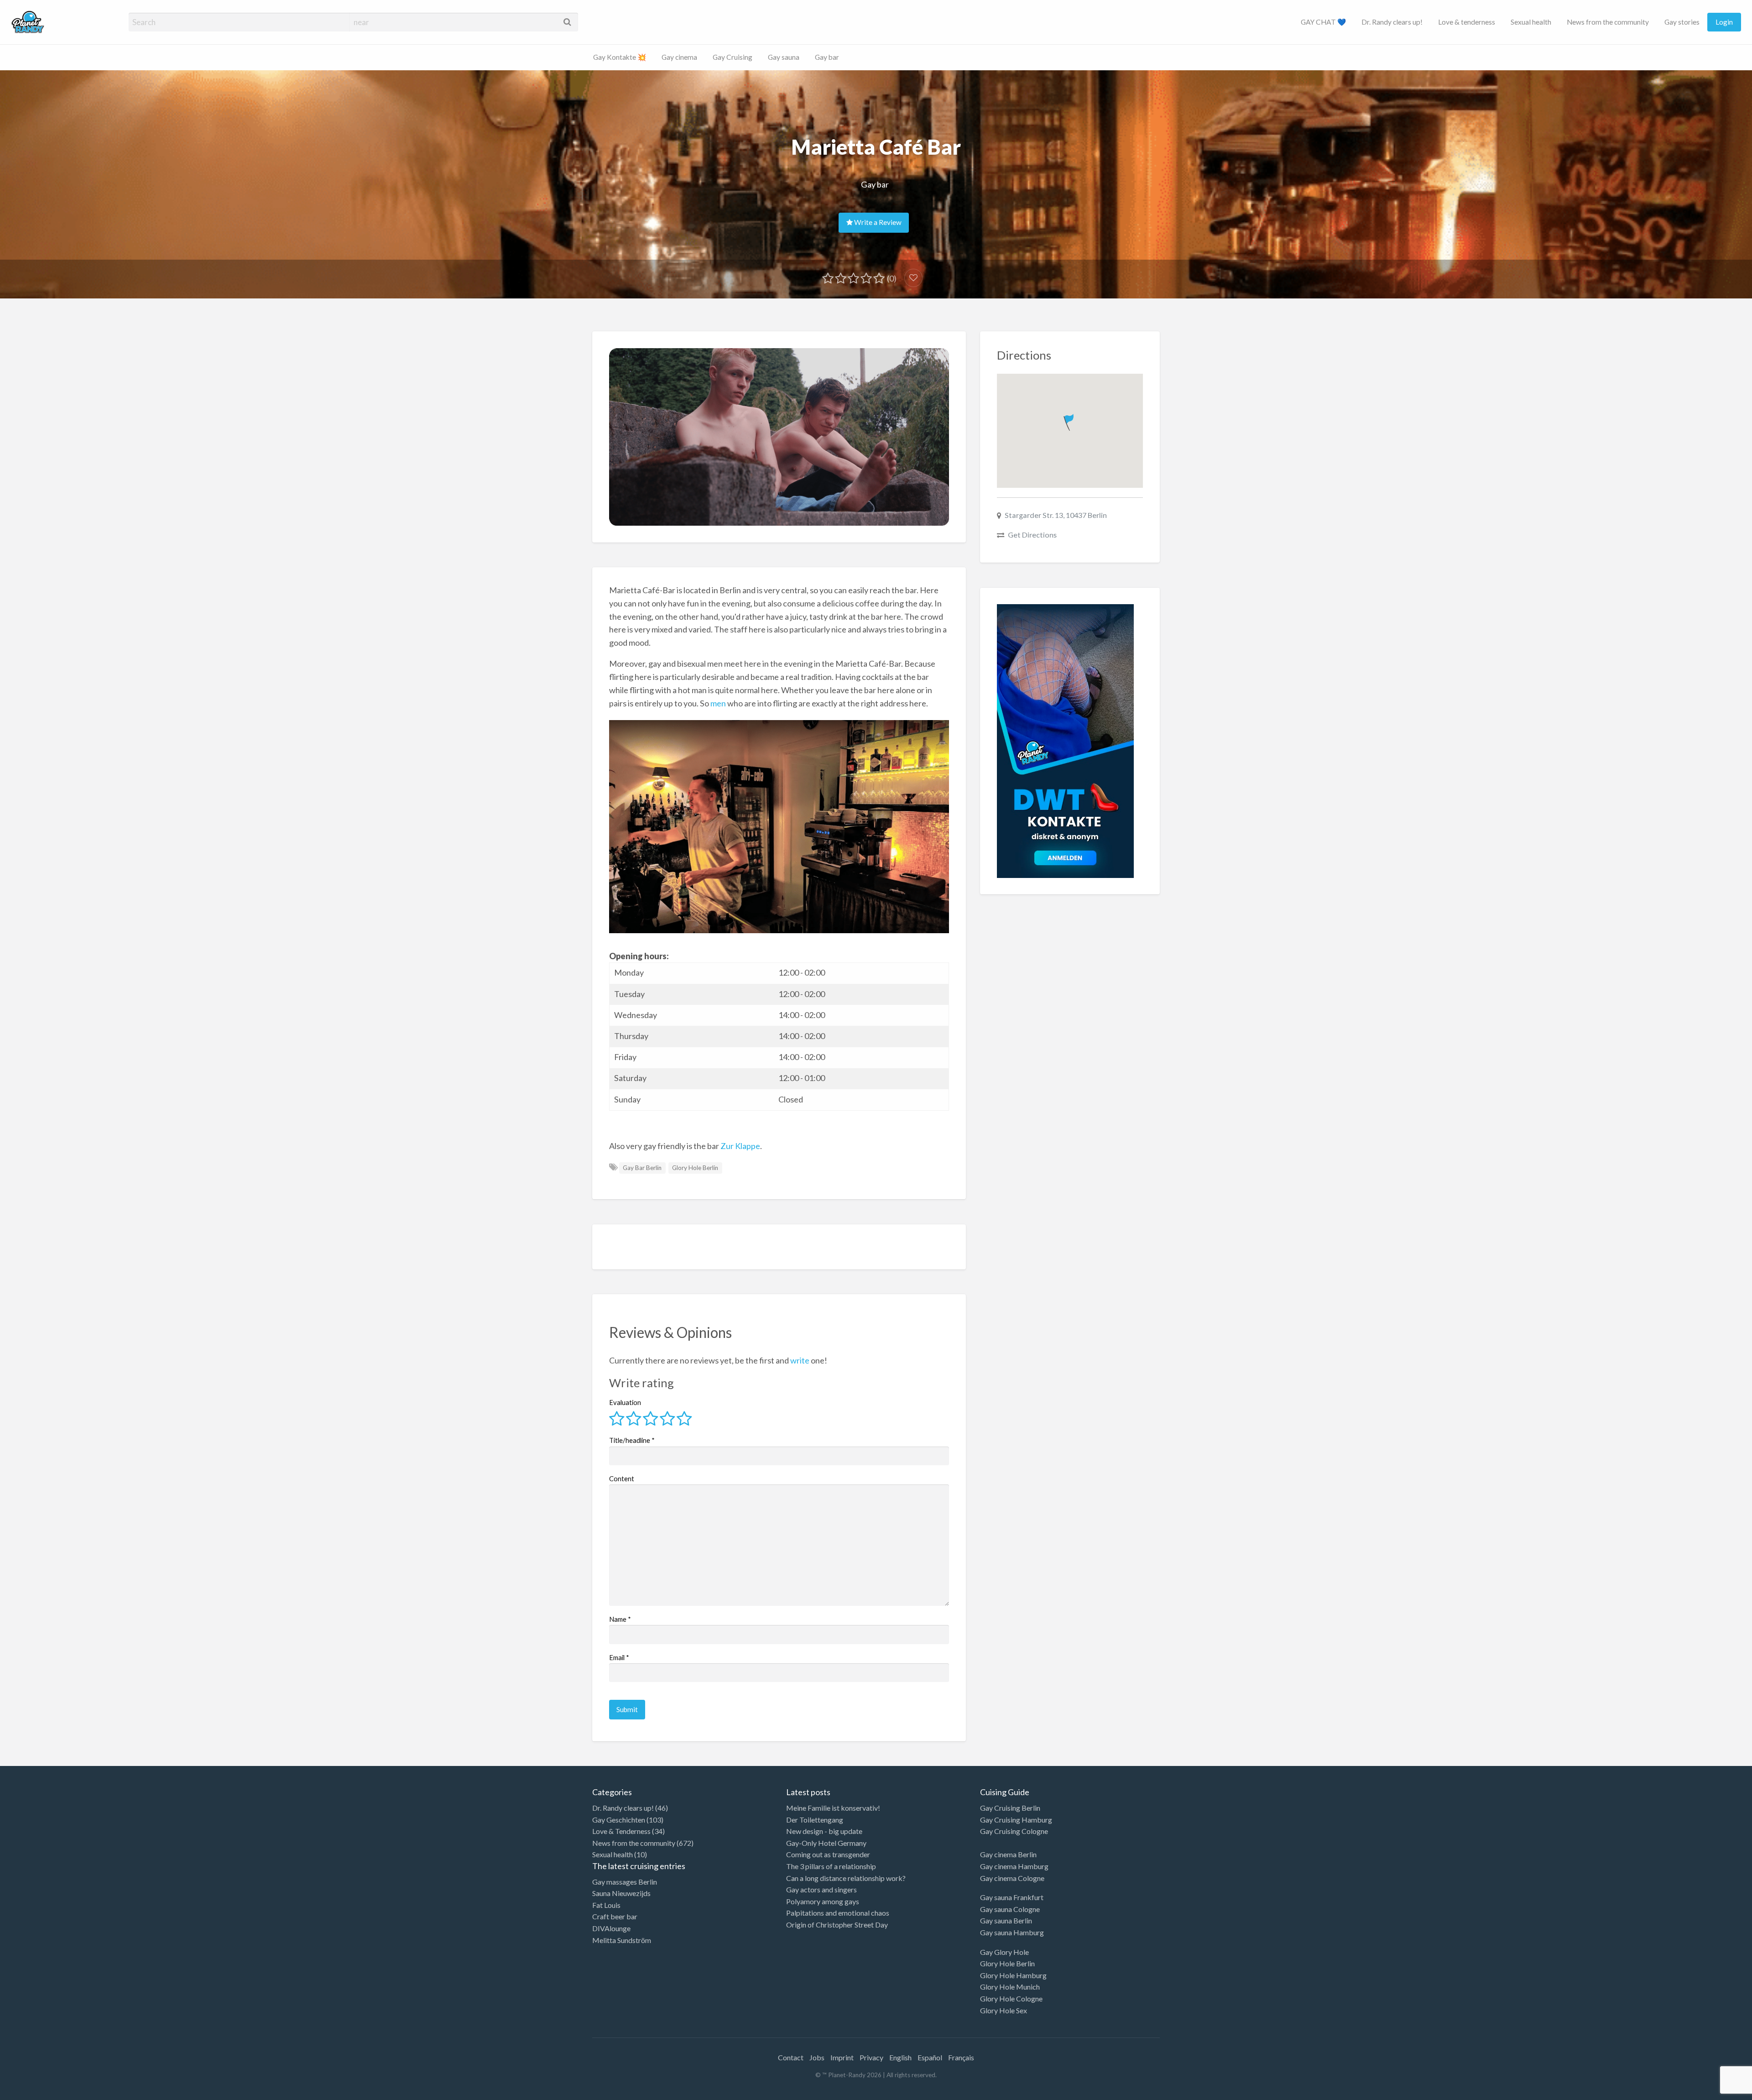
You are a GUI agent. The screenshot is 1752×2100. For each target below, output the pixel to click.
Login (1724, 22)
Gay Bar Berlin (642, 1168)
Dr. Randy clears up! (1392, 22)
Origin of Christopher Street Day (837, 1925)
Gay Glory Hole (1004, 1952)
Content (622, 1478)
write (800, 1360)
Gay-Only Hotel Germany (826, 1843)
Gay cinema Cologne (1012, 1878)
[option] (1711, 2092)
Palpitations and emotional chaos (838, 1913)
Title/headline (632, 1440)
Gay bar (827, 57)
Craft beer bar (615, 1916)
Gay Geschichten (619, 1820)
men (718, 703)
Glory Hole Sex (1004, 2010)
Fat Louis (606, 1905)
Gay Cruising (733, 57)
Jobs (817, 2057)
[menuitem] (1323, 22)
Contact (791, 2057)
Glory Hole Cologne (1011, 1998)
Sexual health (1531, 22)
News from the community (1608, 22)
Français (961, 2057)
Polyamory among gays (823, 1901)
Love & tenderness (1467, 22)
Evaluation (625, 1402)
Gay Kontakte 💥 (620, 57)
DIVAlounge (611, 1928)
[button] (1070, 421)
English (900, 2057)
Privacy (871, 2057)
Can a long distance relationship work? (846, 1878)
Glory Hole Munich (1010, 1987)
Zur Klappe (740, 1146)
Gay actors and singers (821, 1889)
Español (930, 2057)
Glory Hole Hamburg (1013, 1975)
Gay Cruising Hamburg (1016, 1820)
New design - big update (824, 1831)
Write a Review (877, 222)
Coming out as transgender (828, 1854)
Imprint (842, 2057)
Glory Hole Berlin (695, 1168)
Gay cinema (679, 57)
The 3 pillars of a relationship (831, 1866)
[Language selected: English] (1715, 2091)
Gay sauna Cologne (1010, 1909)
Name (620, 1619)
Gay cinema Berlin (1008, 1854)
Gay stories (1682, 22)
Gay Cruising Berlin (1010, 1808)
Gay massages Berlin (625, 1882)
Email (619, 1657)
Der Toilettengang (815, 1820)
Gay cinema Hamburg (1014, 1866)
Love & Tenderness (621, 1831)
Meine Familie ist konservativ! (833, 1808)
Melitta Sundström (622, 1940)
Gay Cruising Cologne (1014, 1831)
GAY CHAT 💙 (1323, 22)
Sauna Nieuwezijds (621, 1893)
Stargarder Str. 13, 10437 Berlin (1056, 515)
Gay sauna (784, 57)
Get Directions (1032, 535)
